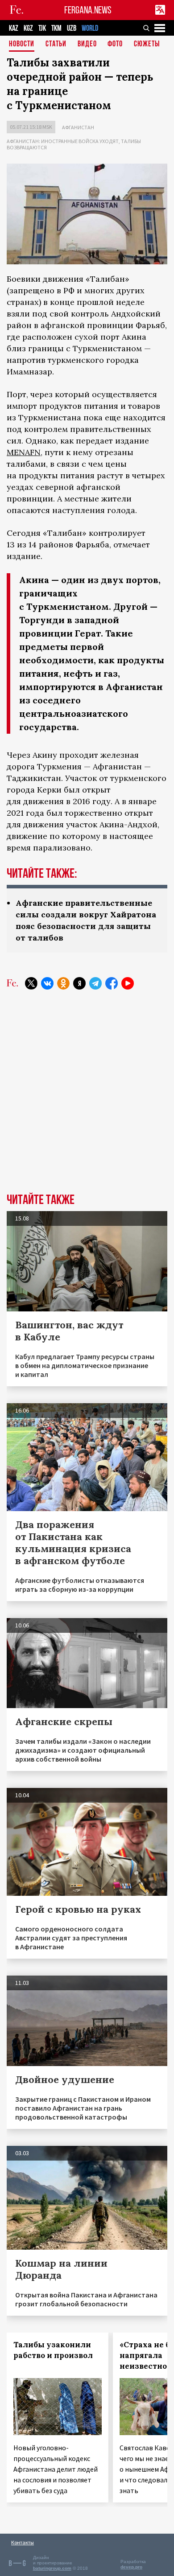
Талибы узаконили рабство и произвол (53, 2350)
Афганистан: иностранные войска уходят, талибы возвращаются (74, 144)
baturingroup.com (52, 2568)
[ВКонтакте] (47, 983)
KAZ (14, 28)
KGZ (28, 28)
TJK (42, 28)
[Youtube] (128, 983)
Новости (22, 44)
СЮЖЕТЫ (147, 44)
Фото (115, 44)
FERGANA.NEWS (88, 10)
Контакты (23, 2542)
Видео (87, 44)
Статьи (56, 44)
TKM (56, 28)
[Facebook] (112, 983)
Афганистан (78, 127)
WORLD (90, 28)
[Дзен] (79, 983)
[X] (31, 983)
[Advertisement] (87, 1098)
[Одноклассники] (63, 983)
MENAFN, (25, 452)
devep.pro (131, 2567)
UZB (72, 28)
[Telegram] (95, 983)
